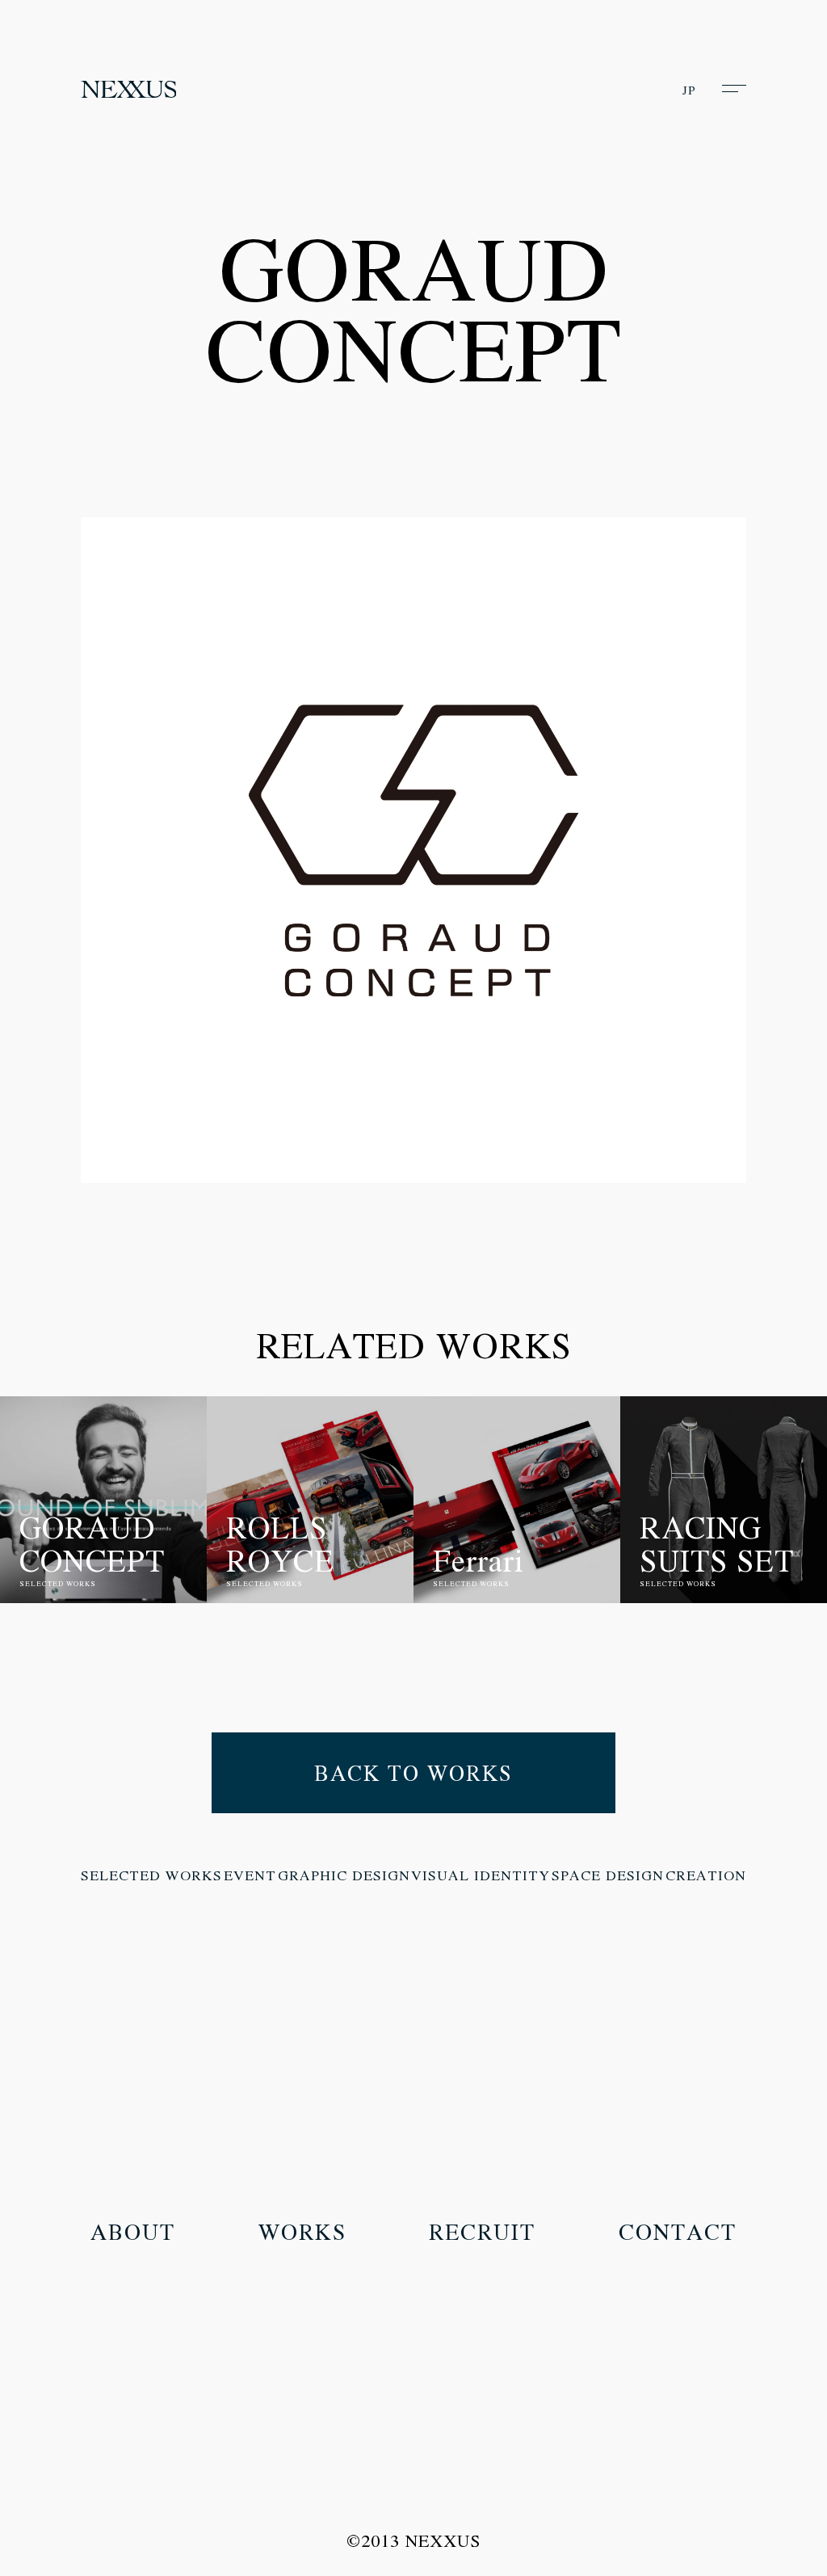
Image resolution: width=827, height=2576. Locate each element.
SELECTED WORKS (151, 1875)
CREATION (706, 1875)
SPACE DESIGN (608, 1875)
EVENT (250, 1875)
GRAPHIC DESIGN (344, 1875)
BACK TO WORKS (413, 1773)
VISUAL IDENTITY (481, 1875)
